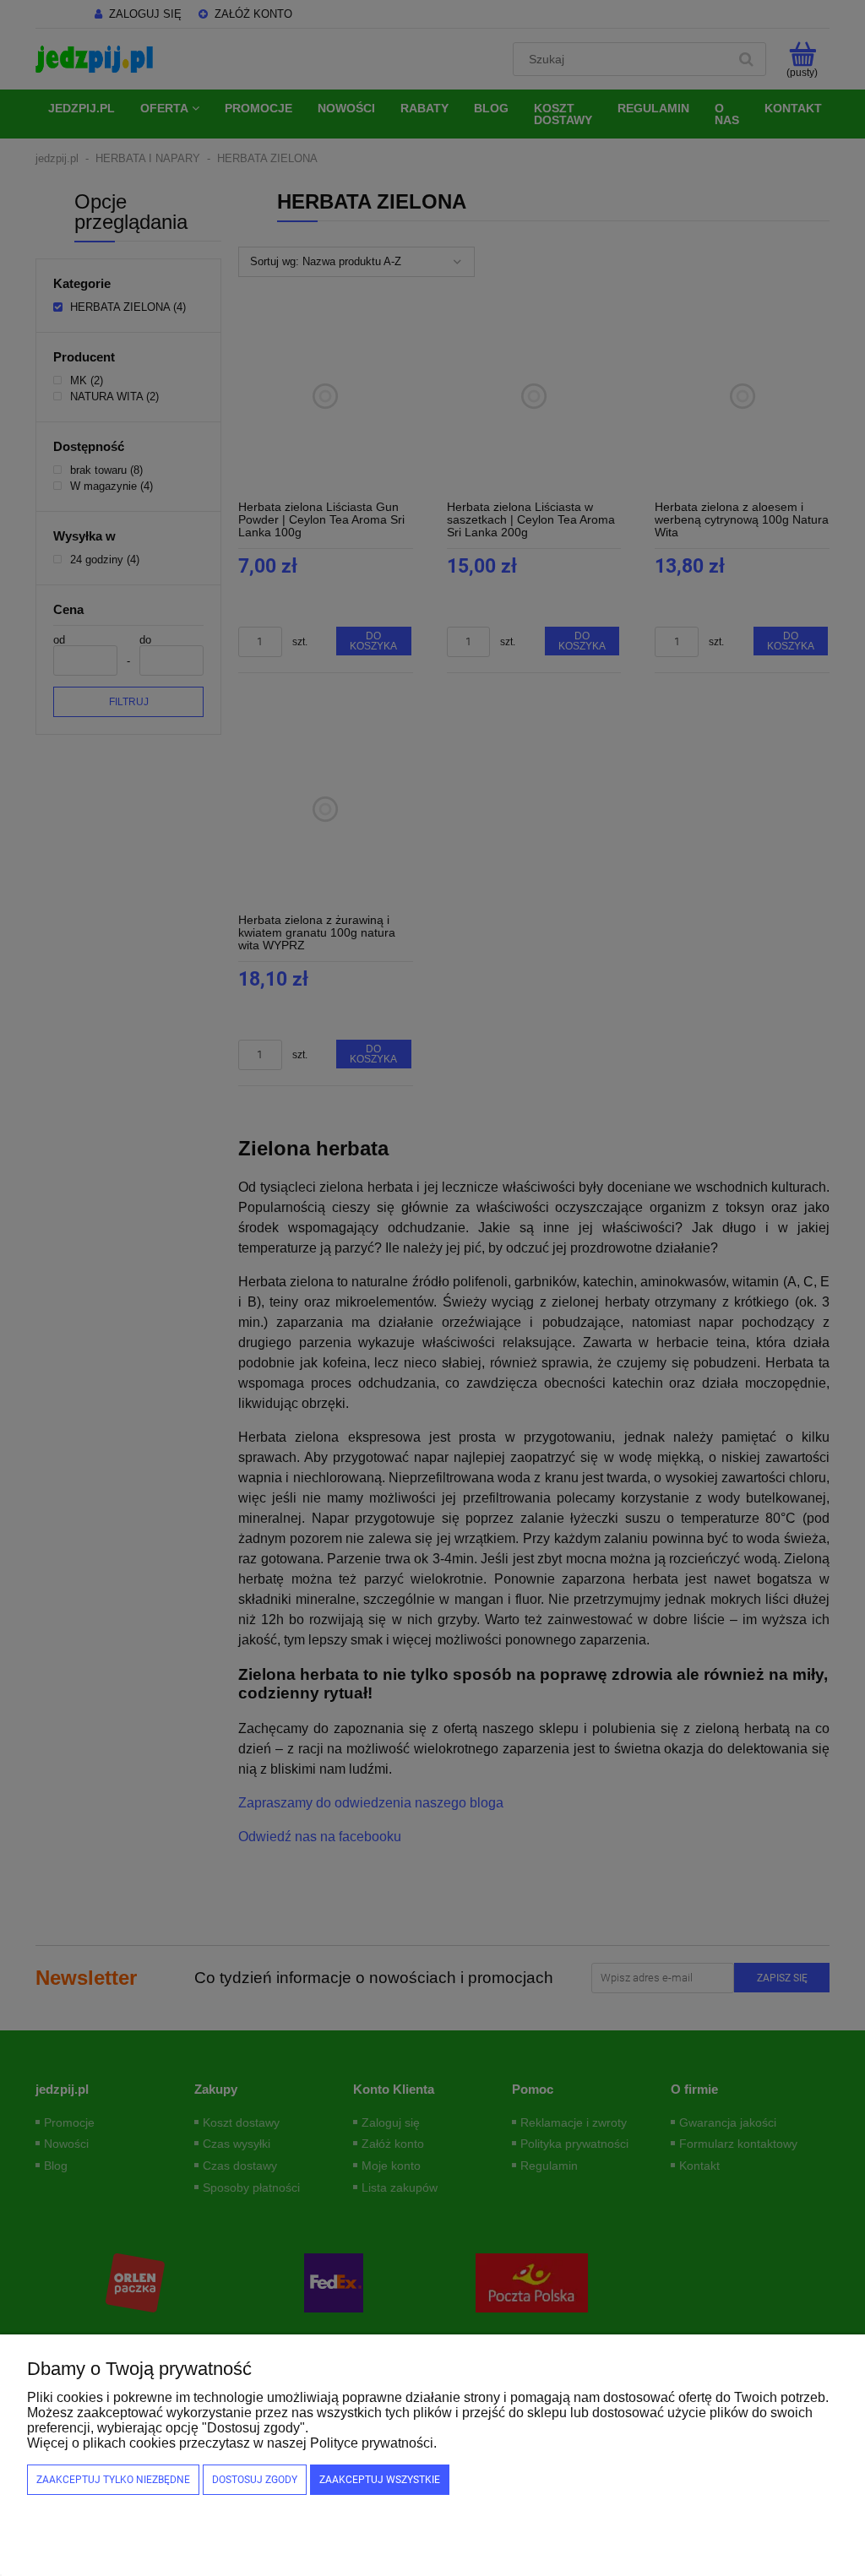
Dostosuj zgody (255, 2480)
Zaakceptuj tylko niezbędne (113, 2480)
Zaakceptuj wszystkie (380, 2480)
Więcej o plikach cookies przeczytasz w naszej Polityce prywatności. (232, 2443)
